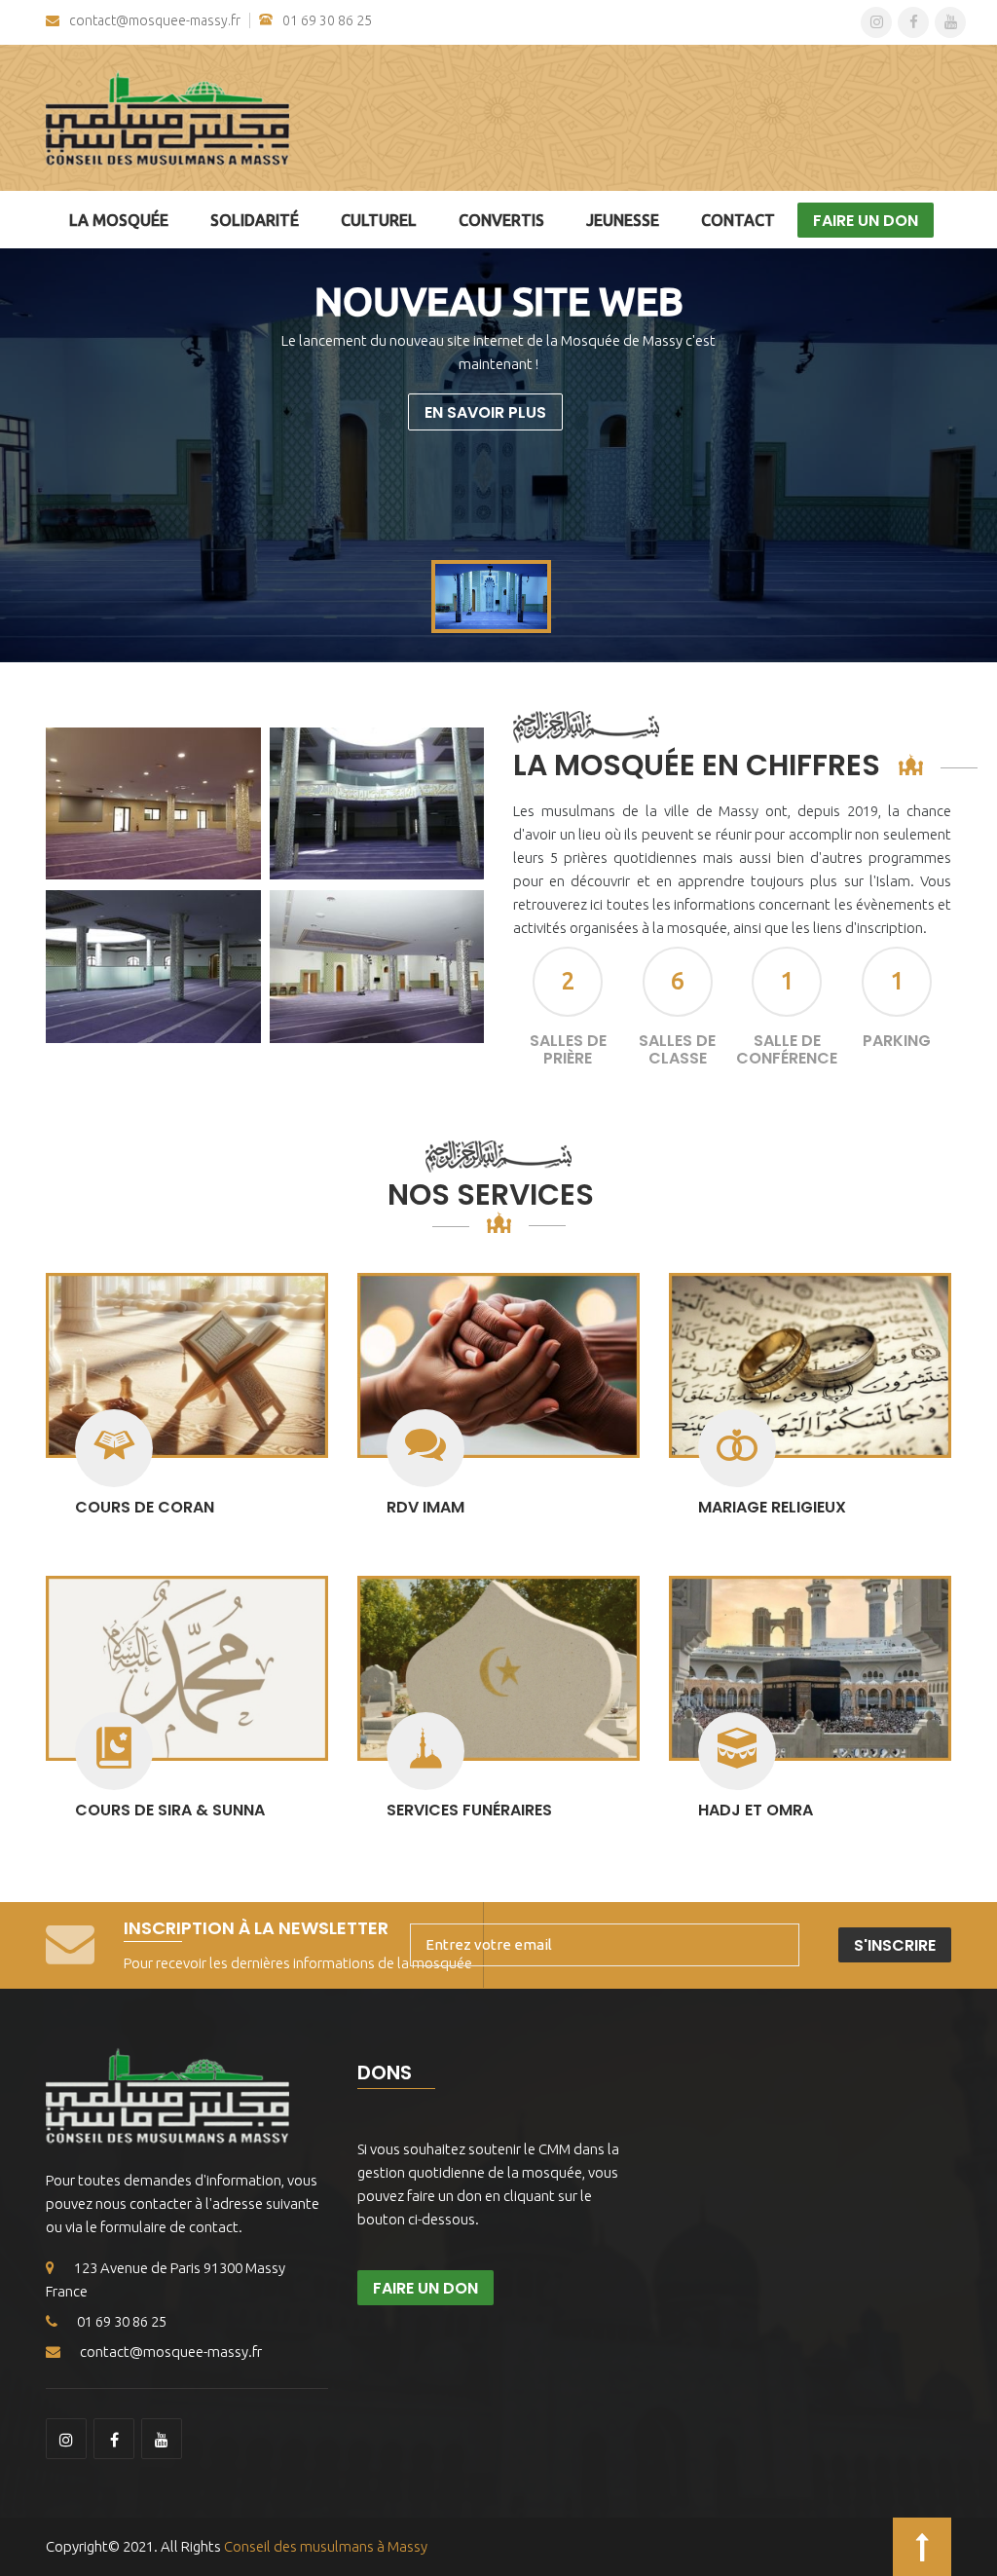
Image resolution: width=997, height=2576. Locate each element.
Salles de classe (677, 1049)
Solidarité (255, 220)
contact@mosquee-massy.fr (155, 21)
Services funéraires (469, 1810)
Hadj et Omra (756, 1810)
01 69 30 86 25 (327, 20)
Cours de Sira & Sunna (170, 1810)
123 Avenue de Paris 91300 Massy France (166, 2279)
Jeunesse (623, 220)
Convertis (501, 220)
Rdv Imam (425, 1507)
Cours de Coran (145, 1507)
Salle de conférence (787, 1049)
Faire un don (866, 221)
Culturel (379, 220)
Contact (738, 220)
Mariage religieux (772, 1507)
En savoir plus (485, 412)
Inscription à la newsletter (256, 1928)
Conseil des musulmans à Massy (326, 2546)
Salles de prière (568, 1049)
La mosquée (119, 220)
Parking (897, 1041)
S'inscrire (895, 1945)
